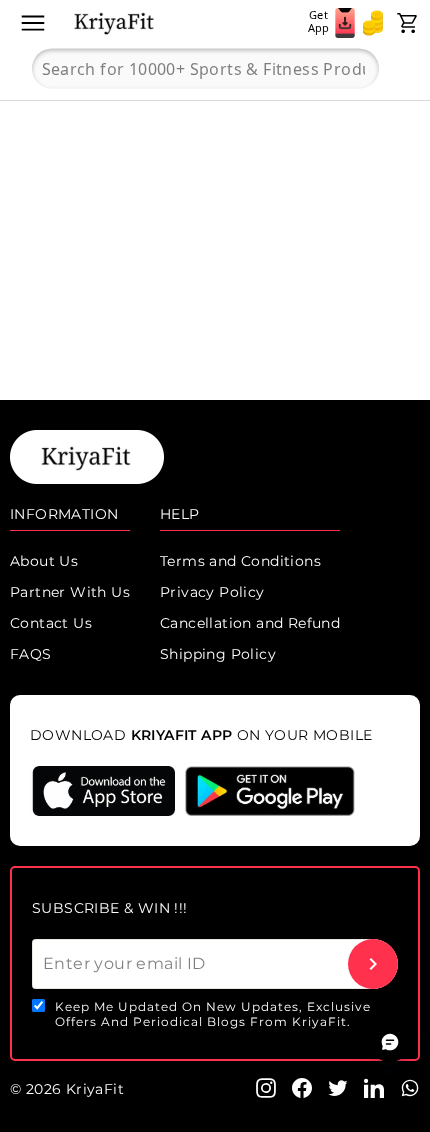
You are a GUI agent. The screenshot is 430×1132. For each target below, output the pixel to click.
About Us (44, 561)
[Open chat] (390, 1042)
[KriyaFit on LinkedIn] (374, 1087)
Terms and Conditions (240, 561)
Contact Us (51, 623)
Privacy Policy (212, 592)
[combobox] (206, 69)
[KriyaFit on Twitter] (338, 1087)
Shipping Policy (218, 654)
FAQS (31, 654)
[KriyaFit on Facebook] (302, 1087)
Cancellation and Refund (250, 623)
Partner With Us (70, 592)
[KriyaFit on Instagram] (266, 1087)
